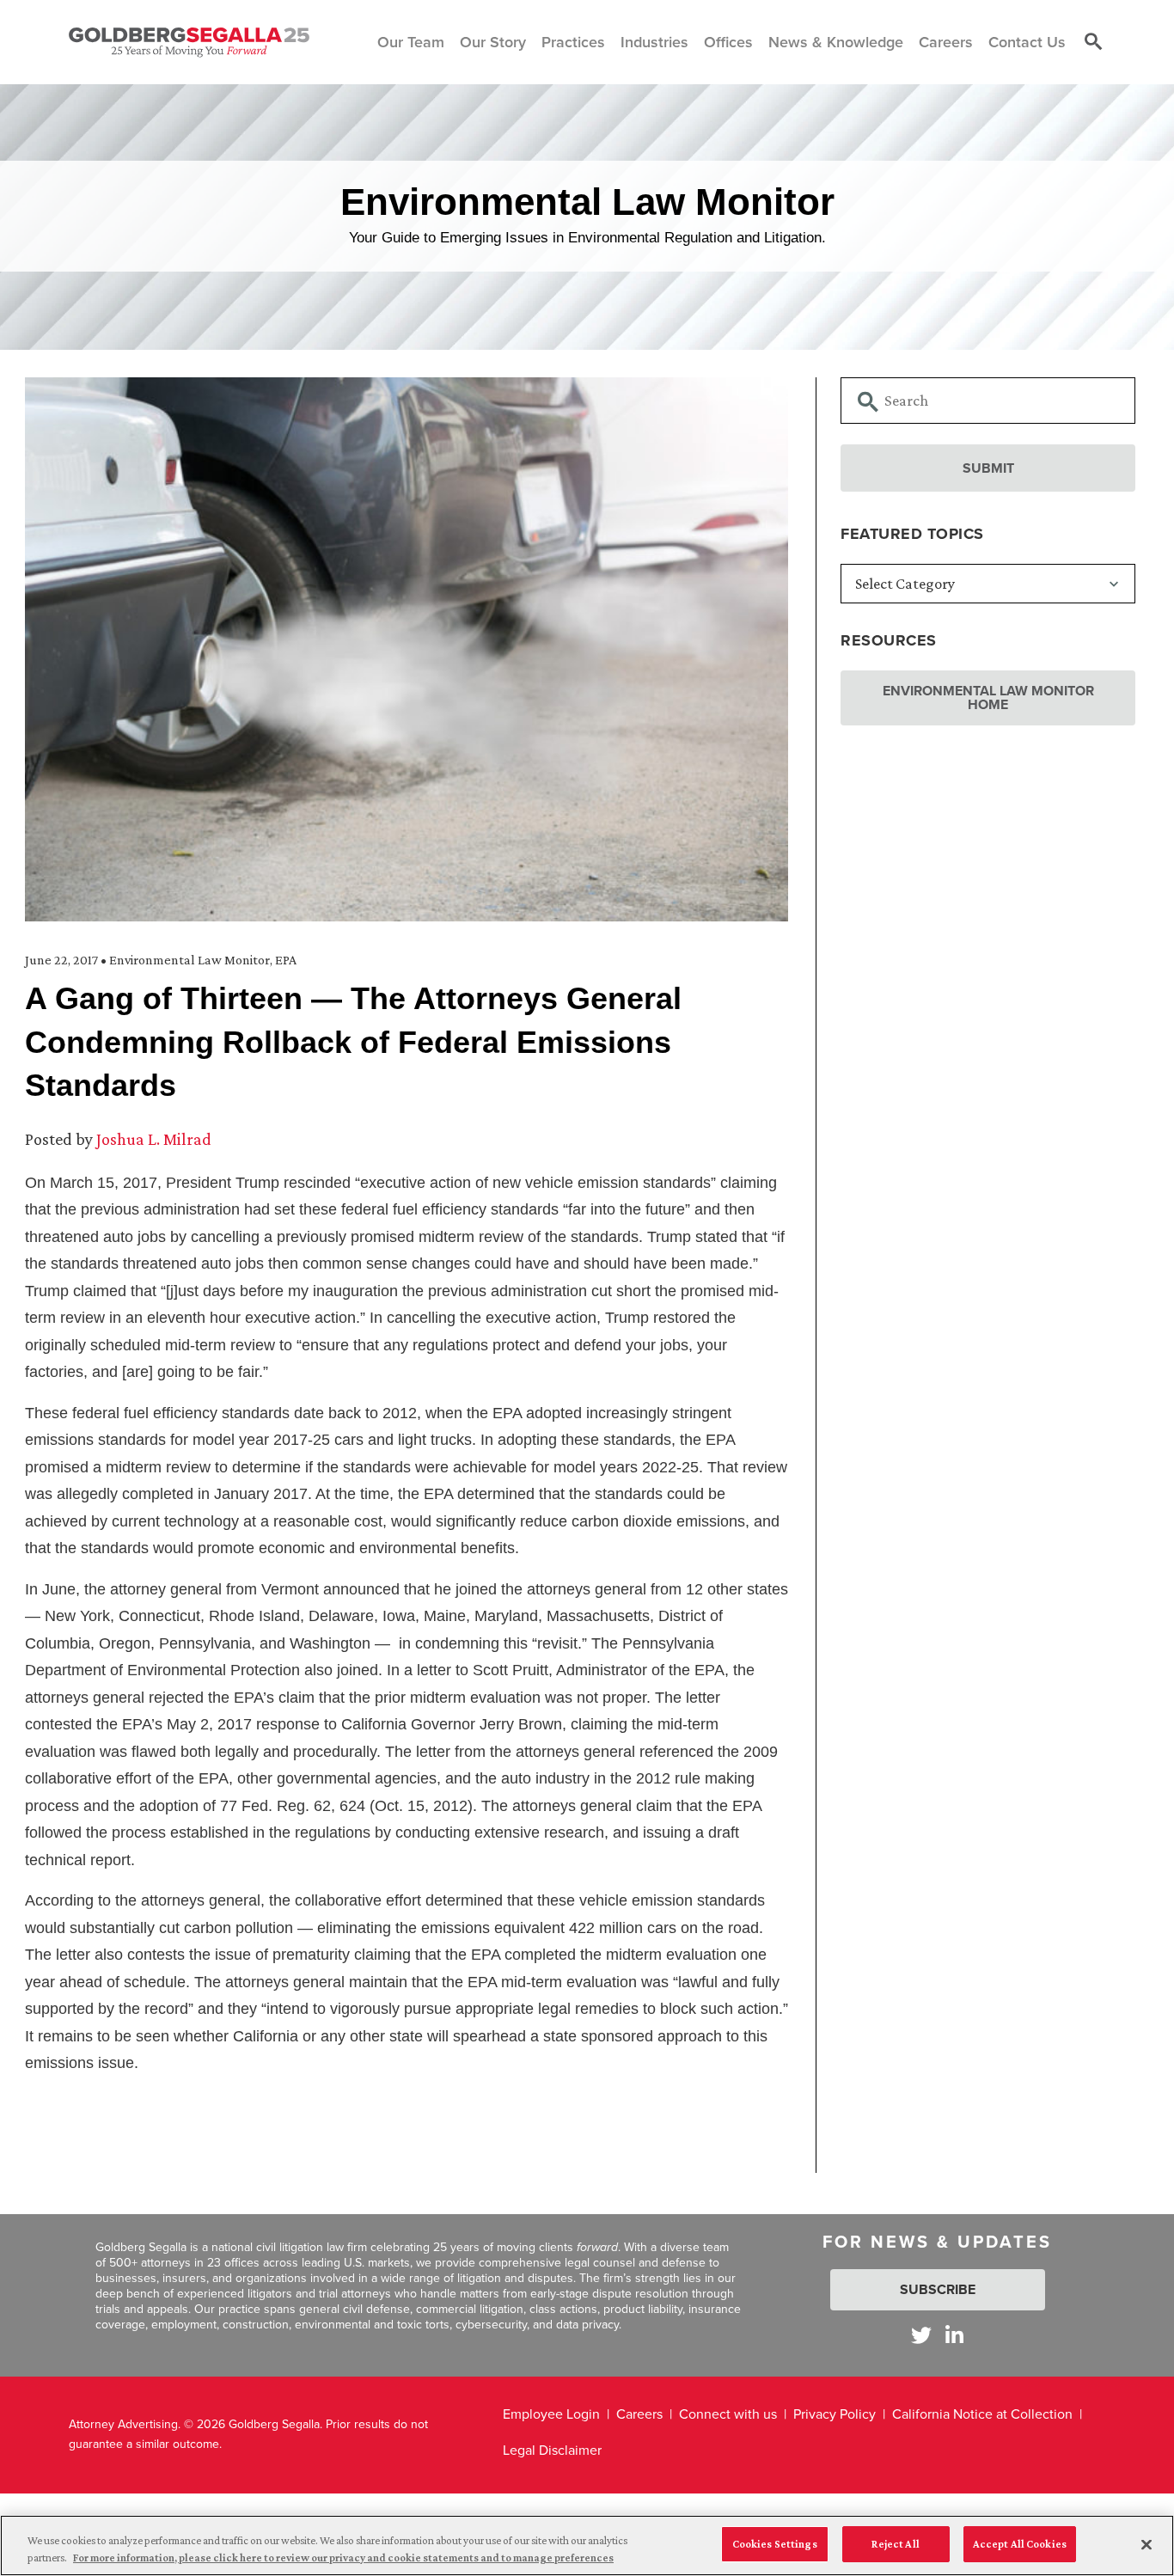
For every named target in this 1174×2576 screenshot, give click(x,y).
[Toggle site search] (1093, 42)
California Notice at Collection (982, 2414)
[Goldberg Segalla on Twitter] (921, 2335)
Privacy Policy (835, 2414)
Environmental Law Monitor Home (988, 698)
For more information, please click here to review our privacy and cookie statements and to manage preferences (343, 2558)
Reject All (895, 2544)
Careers (639, 2414)
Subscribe (938, 2289)
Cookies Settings (775, 2544)
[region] (587, 2545)
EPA (286, 960)
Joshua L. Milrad (154, 1139)
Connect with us (728, 2414)
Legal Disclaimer (552, 2450)
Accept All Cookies (1020, 2544)
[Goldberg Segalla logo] (189, 42)
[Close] (1146, 2544)
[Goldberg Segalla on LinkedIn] (954, 2335)
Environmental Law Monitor (190, 960)
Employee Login (551, 2414)
